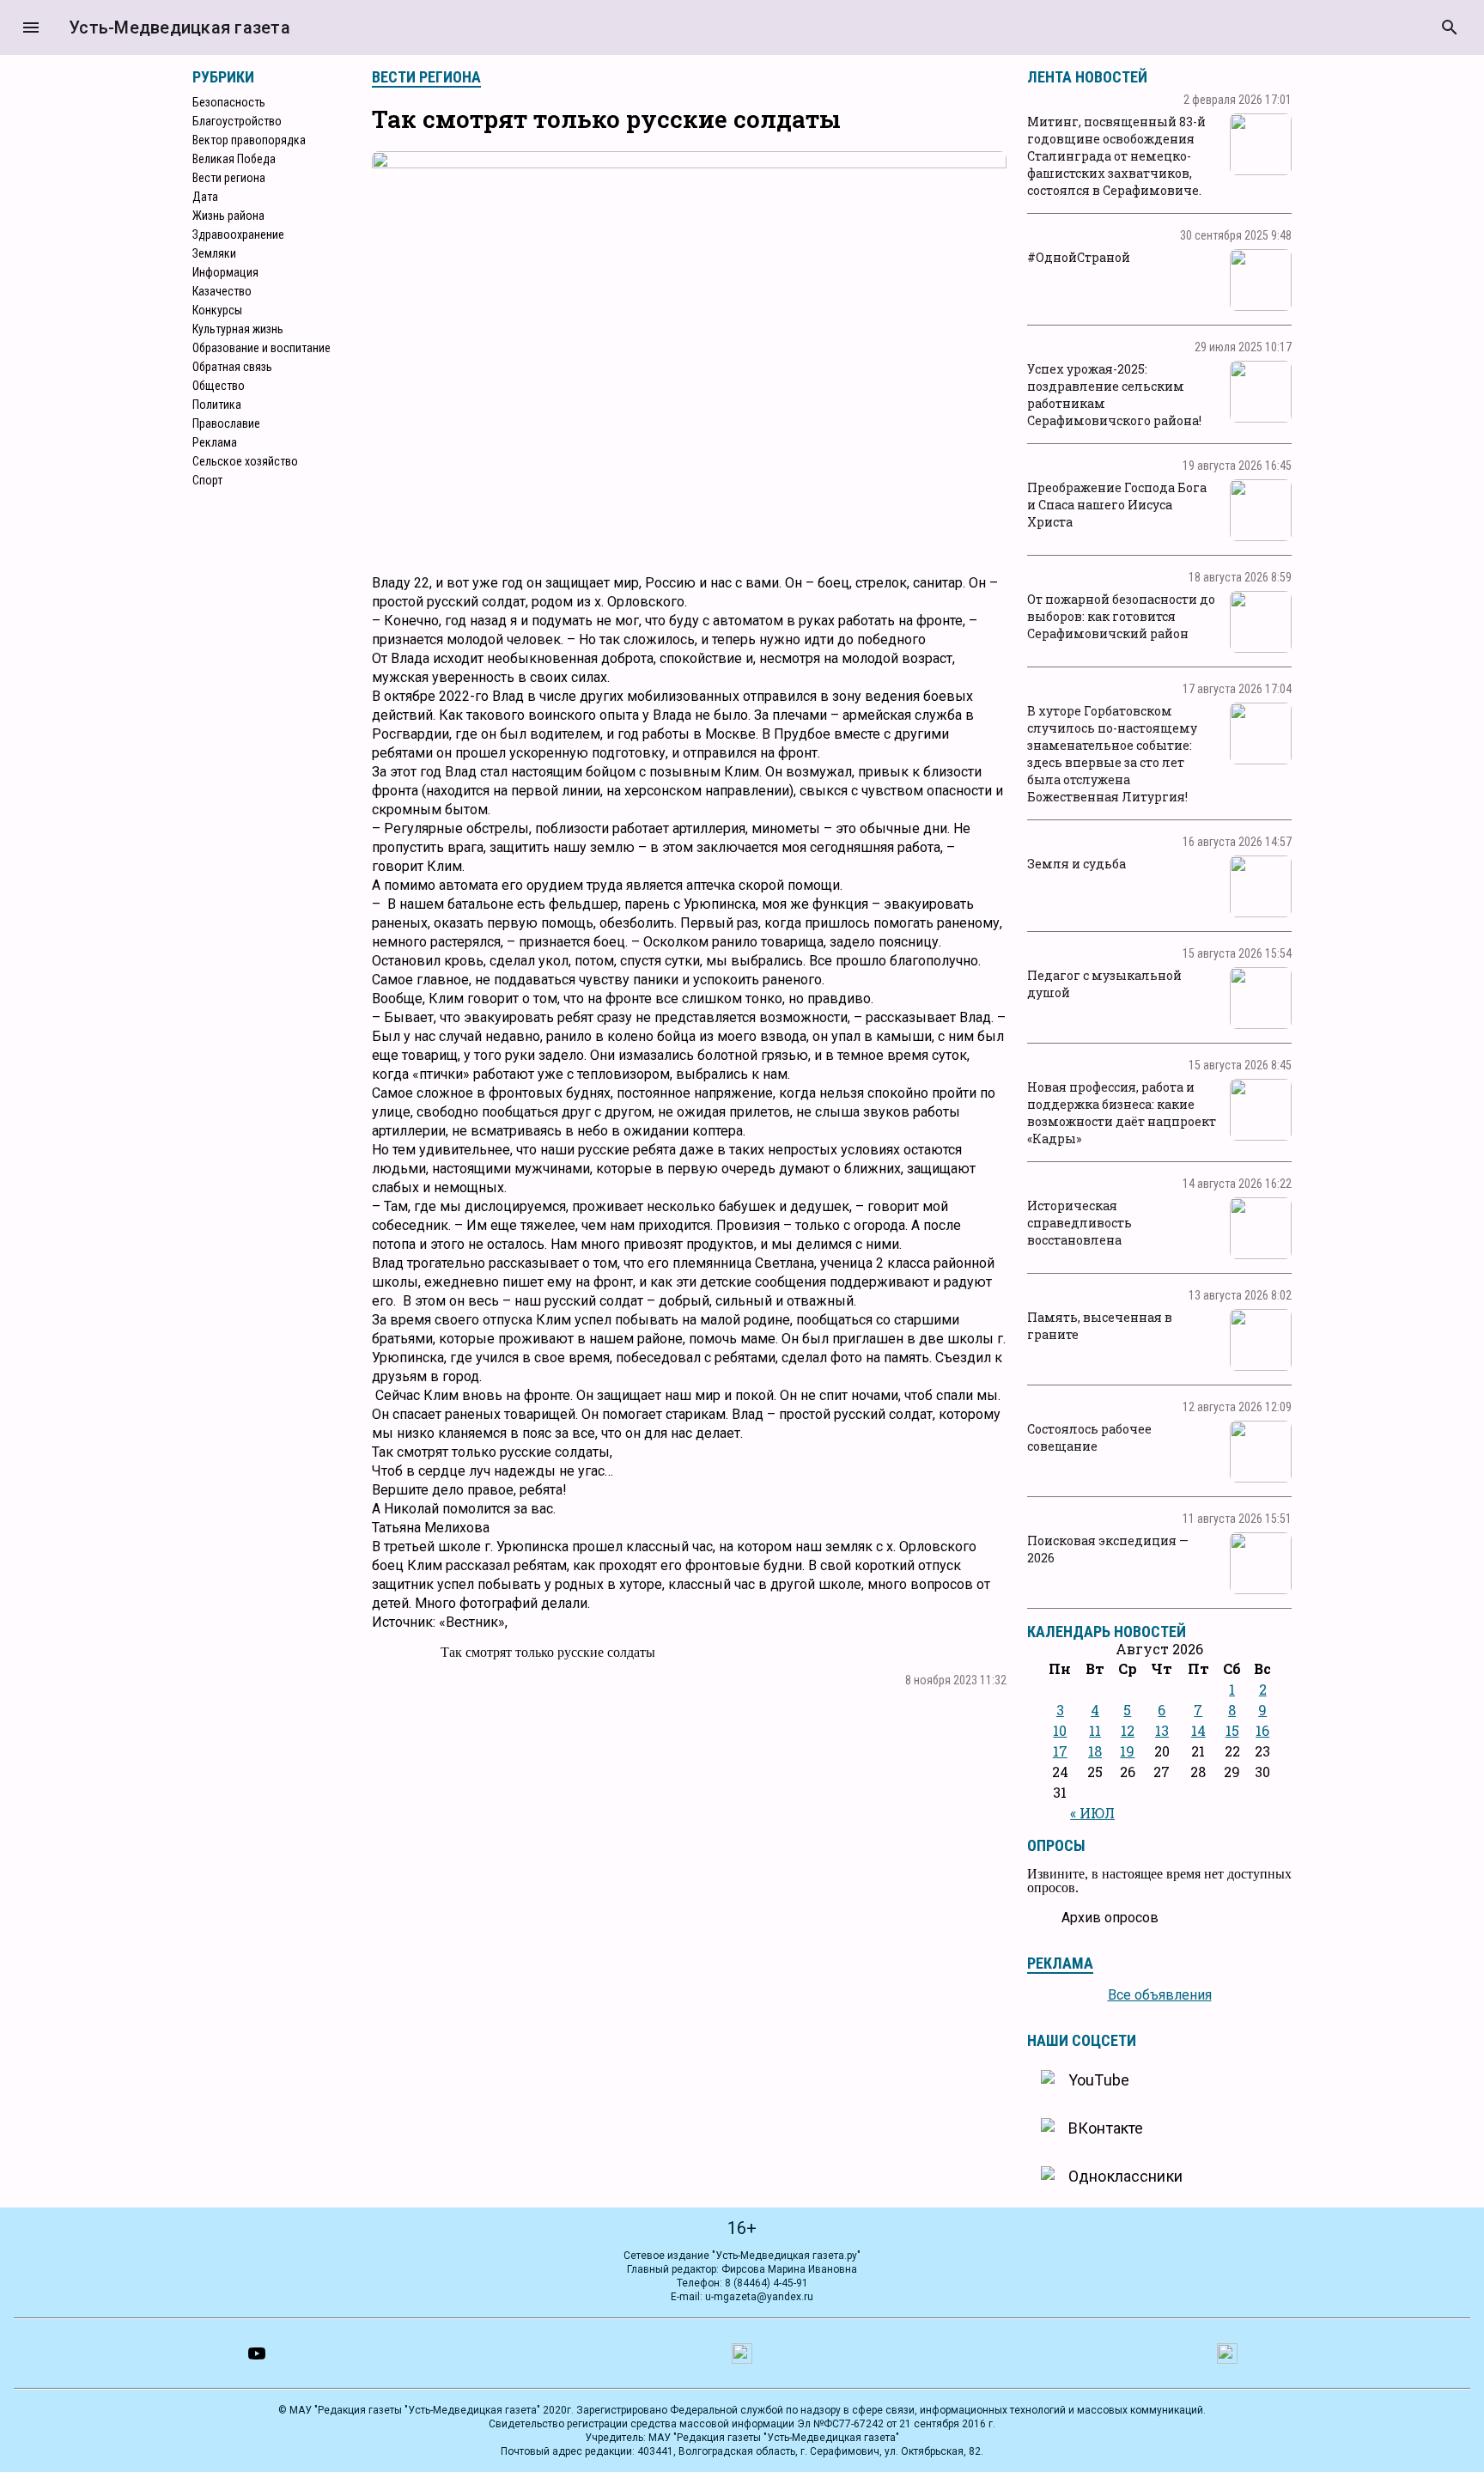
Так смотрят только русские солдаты (548, 1652)
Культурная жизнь (238, 329)
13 (1162, 1730)
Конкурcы (217, 310)
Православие (226, 423)
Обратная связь (232, 367)
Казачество (222, 291)
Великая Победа (234, 159)
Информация (225, 272)
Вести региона (229, 178)
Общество (219, 386)
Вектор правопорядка (249, 140)
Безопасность (229, 102)
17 (1060, 1751)
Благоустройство (237, 121)
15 (1232, 1730)
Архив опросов (1110, 1918)
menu (31, 27)
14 (1198, 1730)
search (1450, 27)
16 (1262, 1730)
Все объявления (1160, 1995)
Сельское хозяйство (245, 461)
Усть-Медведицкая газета (179, 27)
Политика (217, 405)
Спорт (207, 480)
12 (1128, 1730)
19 (1127, 1751)
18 (1095, 1751)
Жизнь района (228, 216)
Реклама (215, 442)
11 (1095, 1730)
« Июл (1092, 1813)
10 (1060, 1730)
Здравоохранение (238, 234)
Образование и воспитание (262, 348)
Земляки (214, 253)
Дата (205, 197)
